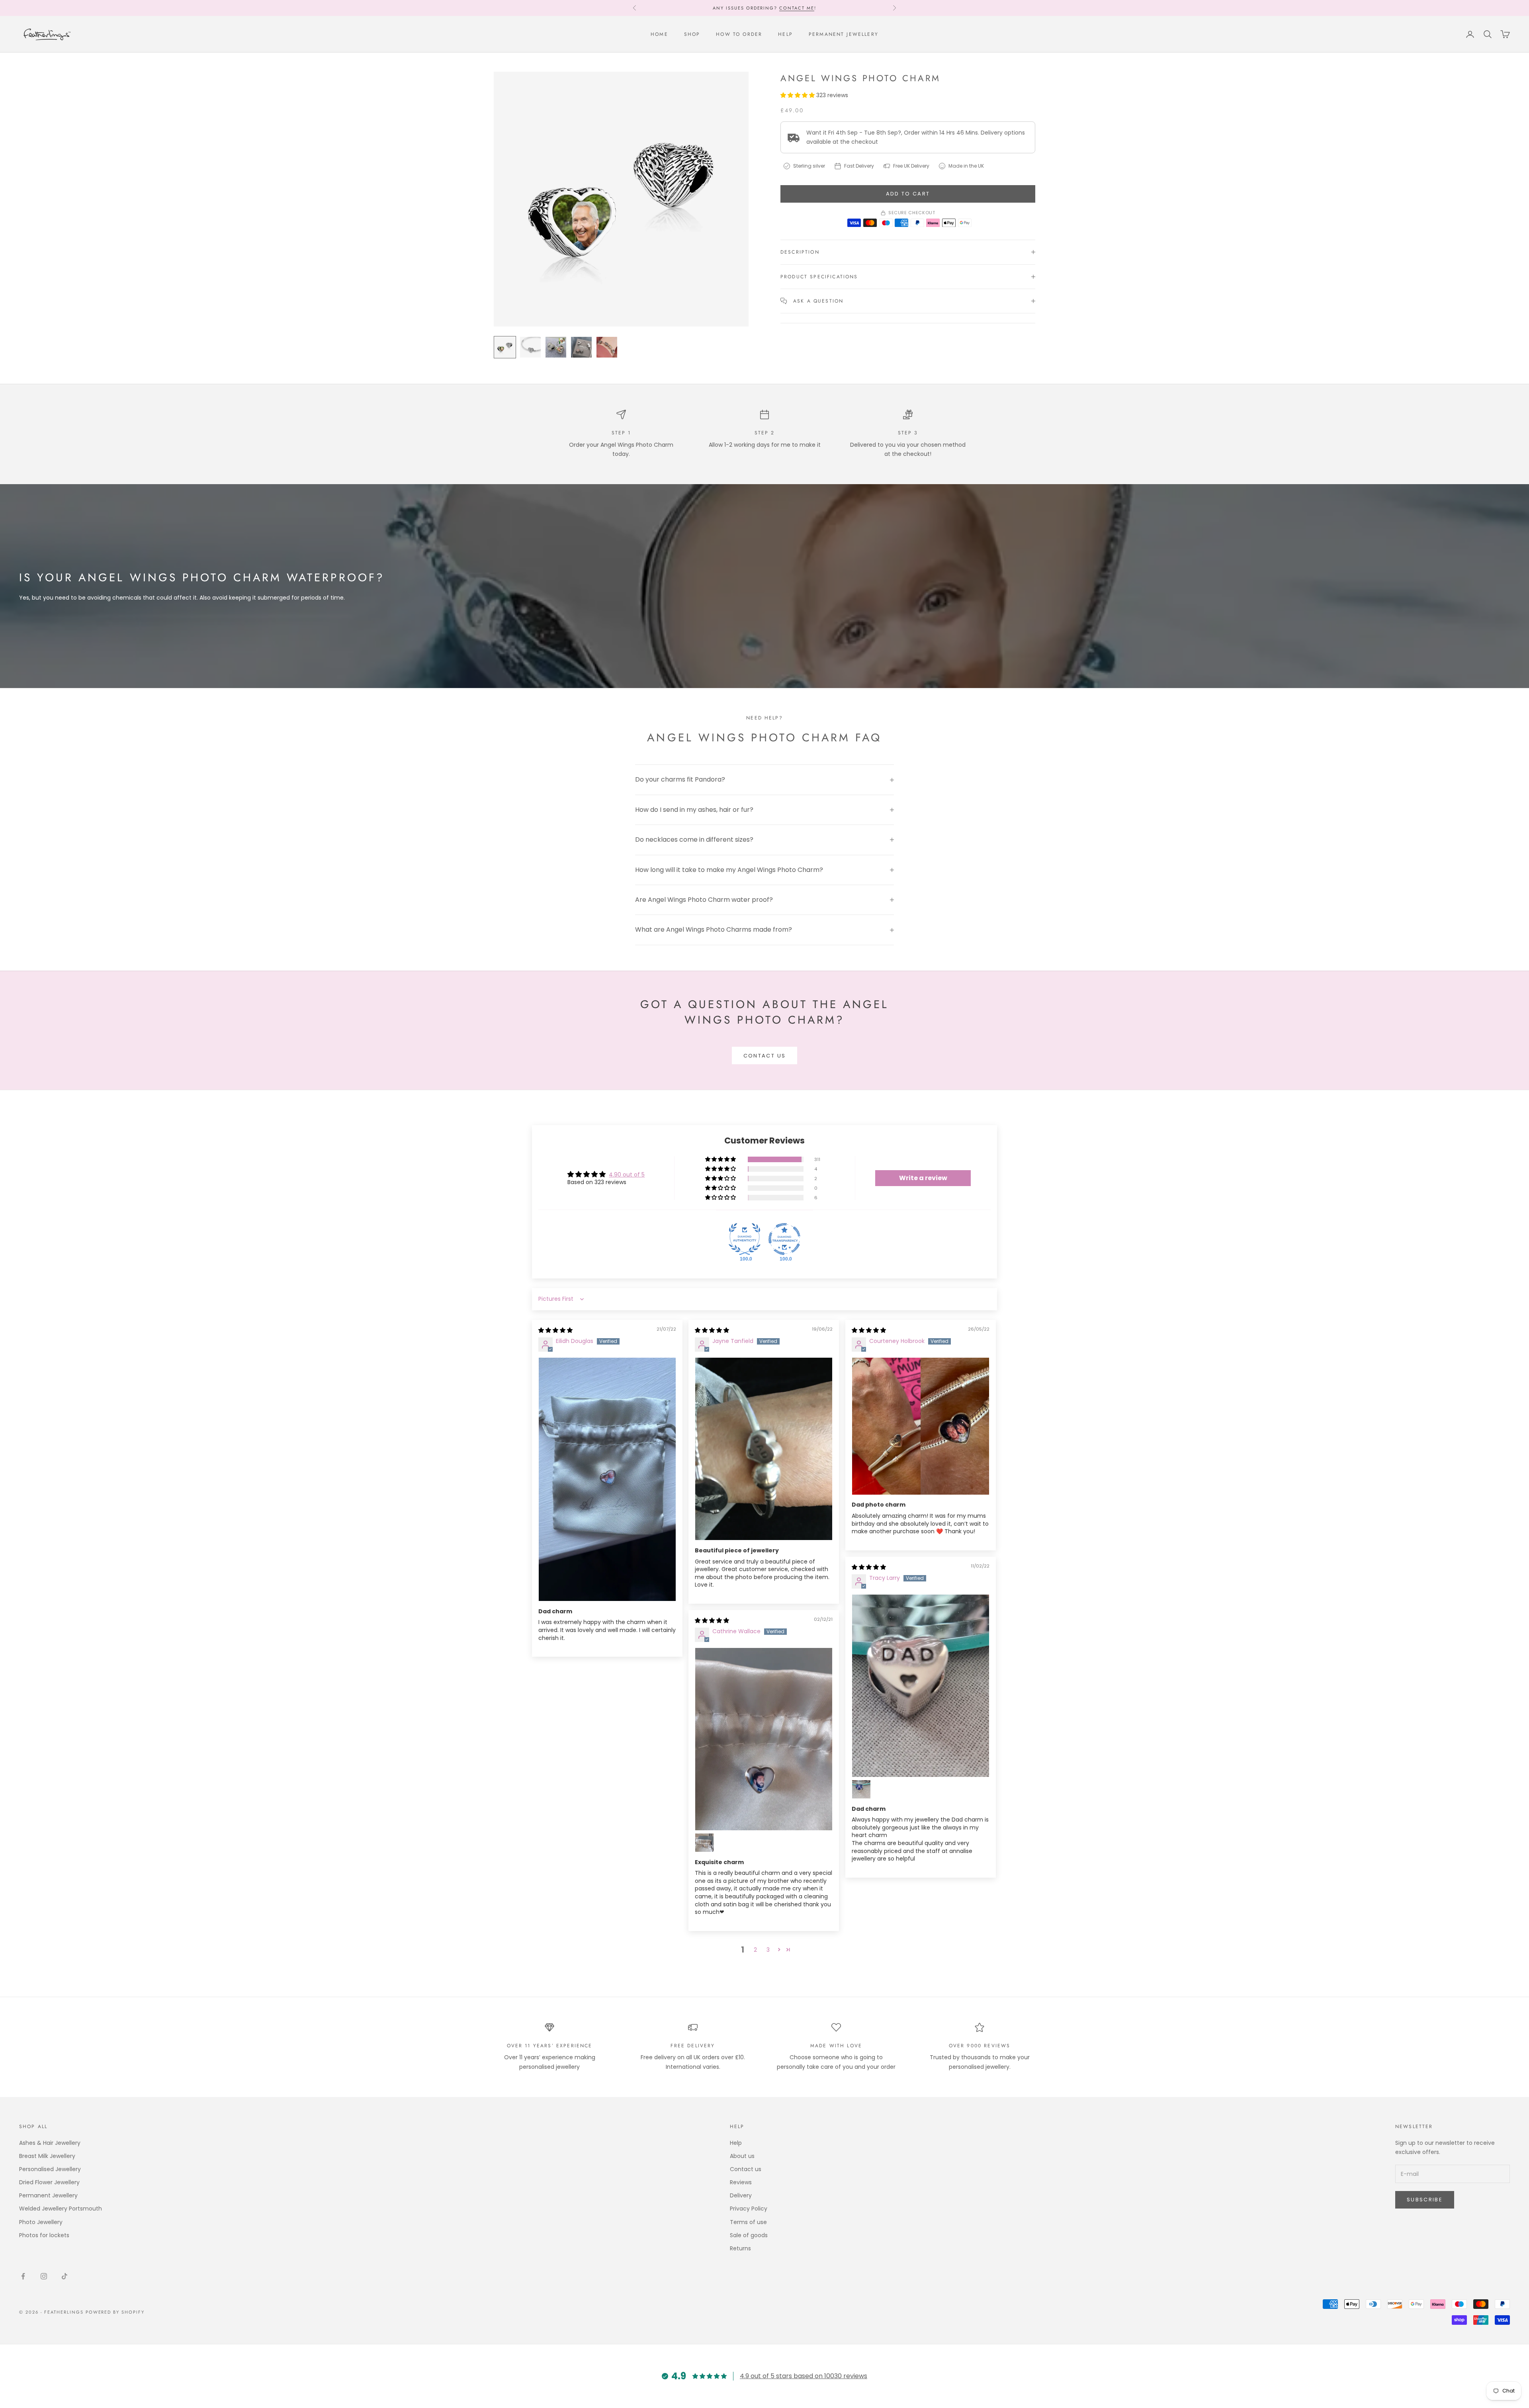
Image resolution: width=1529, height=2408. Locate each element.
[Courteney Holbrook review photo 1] (921, 1426)
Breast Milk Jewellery (47, 2156)
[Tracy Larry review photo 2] (861, 1789)
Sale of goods (749, 2235)
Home (659, 34)
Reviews (781, 12)
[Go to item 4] (581, 347)
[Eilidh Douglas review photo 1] (607, 1479)
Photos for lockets (44, 2235)
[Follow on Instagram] (44, 2276)
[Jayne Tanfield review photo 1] (764, 1449)
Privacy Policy (749, 2209)
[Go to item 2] (530, 347)
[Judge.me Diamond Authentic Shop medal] (745, 1239)
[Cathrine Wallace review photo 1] (764, 1739)
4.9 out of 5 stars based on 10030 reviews (804, 2376)
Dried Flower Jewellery (49, 2182)
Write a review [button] (923, 1178)
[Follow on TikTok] (65, 2276)
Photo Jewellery (41, 2222)
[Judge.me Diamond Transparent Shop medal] (784, 1239)
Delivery (741, 2195)
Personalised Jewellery (50, 2169)
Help (785, 34)
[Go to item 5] (607, 347)
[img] (555, 1330)
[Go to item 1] (505, 347)
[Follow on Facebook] (23, 2276)
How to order (739, 34)
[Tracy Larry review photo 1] (921, 1686)
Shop (692, 34)
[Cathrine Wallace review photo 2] (704, 1843)
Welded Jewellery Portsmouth (61, 2209)
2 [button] (755, 1950)
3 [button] (768, 1950)
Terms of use (748, 2222)
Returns (740, 2248)
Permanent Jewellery (844, 34)
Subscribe (1425, 2200)
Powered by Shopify (115, 2312)
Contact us (764, 1056)
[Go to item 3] (556, 347)
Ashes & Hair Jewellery (50, 2143)
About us (742, 2156)
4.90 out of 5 (627, 1175)
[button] (798, 95)
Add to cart (908, 194)
